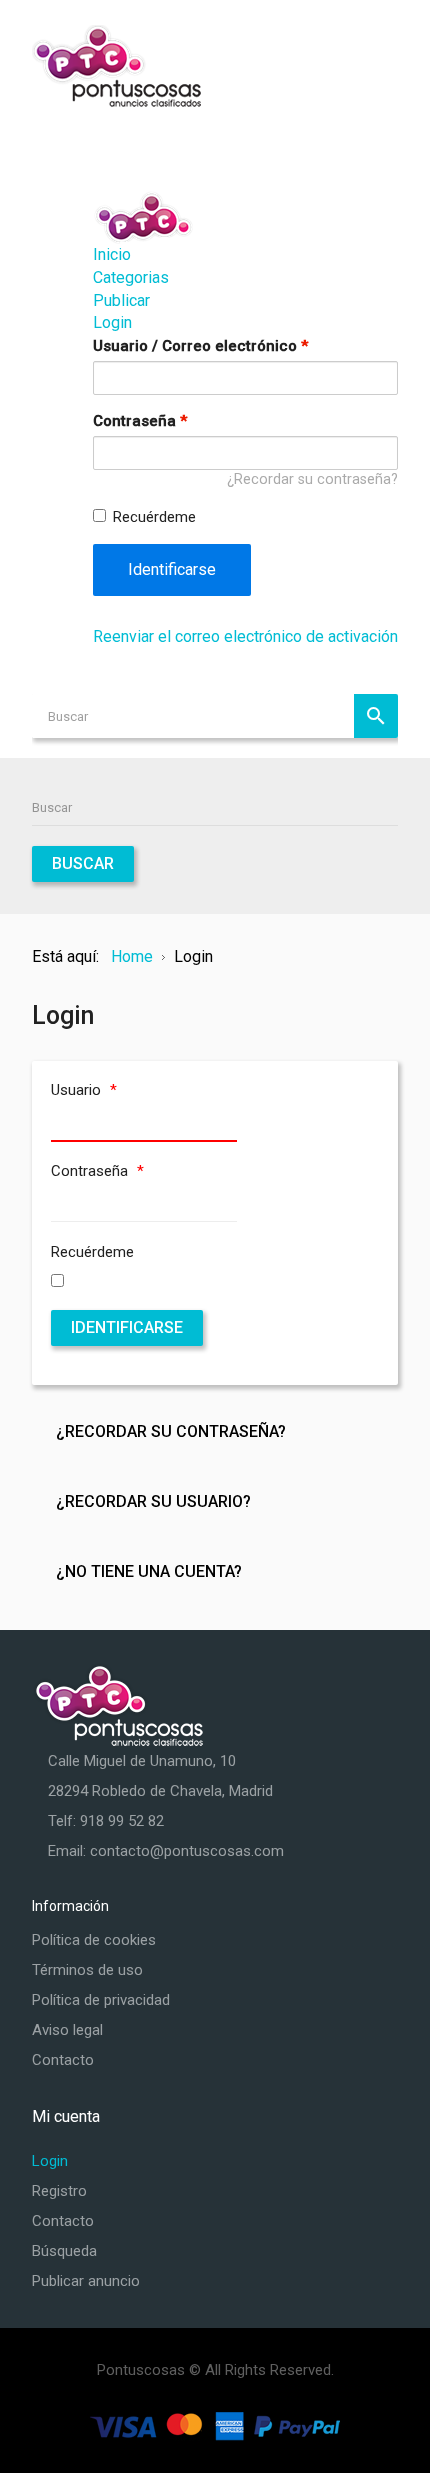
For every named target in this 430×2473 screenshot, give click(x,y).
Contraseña (140, 421)
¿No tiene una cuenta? (149, 1571)
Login (112, 322)
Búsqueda (64, 2251)
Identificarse (172, 569)
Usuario (84, 1090)
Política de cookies (94, 1940)
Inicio (112, 254)
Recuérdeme (154, 517)
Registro (59, 2191)
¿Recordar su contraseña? (312, 479)
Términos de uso (87, 1970)
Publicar (121, 300)
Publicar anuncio (86, 2281)
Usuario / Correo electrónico (200, 346)
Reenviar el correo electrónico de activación (245, 636)
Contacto (63, 2060)
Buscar (376, 716)
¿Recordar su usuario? (153, 1501)
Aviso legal (67, 2030)
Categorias (131, 277)
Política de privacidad (101, 2000)
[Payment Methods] (215, 2425)
